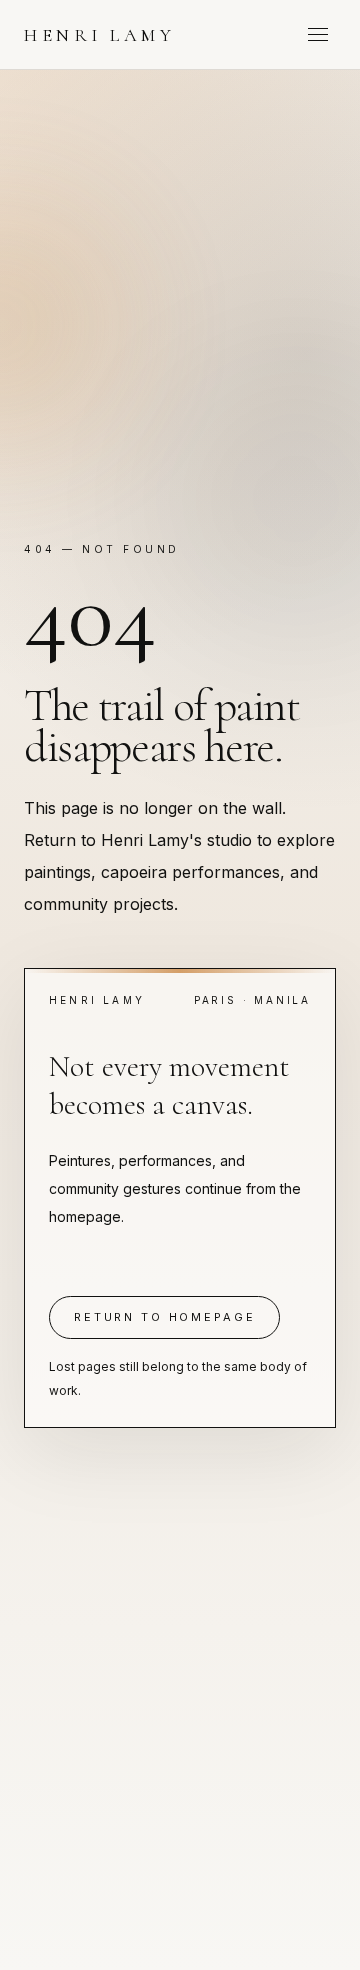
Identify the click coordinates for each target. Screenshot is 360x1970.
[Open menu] (318, 34)
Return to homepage (164, 1317)
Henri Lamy (99, 35)
